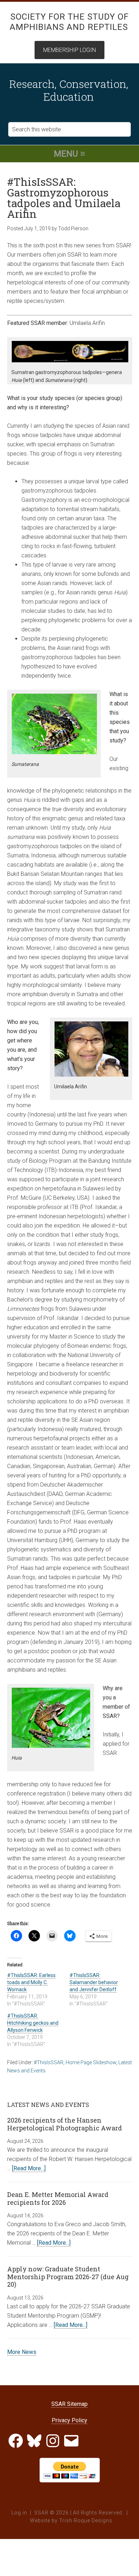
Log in (19, 2513)
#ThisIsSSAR (49, 2062)
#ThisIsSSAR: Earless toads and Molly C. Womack (31, 1982)
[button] (69, 154)
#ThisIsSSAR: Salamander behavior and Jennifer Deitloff (94, 1982)
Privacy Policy (69, 2420)
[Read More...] (29, 2168)
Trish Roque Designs (86, 2520)
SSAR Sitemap (69, 2404)
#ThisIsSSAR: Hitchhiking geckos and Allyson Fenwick (33, 2023)
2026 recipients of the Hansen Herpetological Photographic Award (65, 2124)
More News (22, 2352)
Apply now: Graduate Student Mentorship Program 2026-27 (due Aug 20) (68, 2277)
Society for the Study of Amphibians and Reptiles (69, 22)
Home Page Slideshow (91, 2062)
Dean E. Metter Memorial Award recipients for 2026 (58, 2198)
